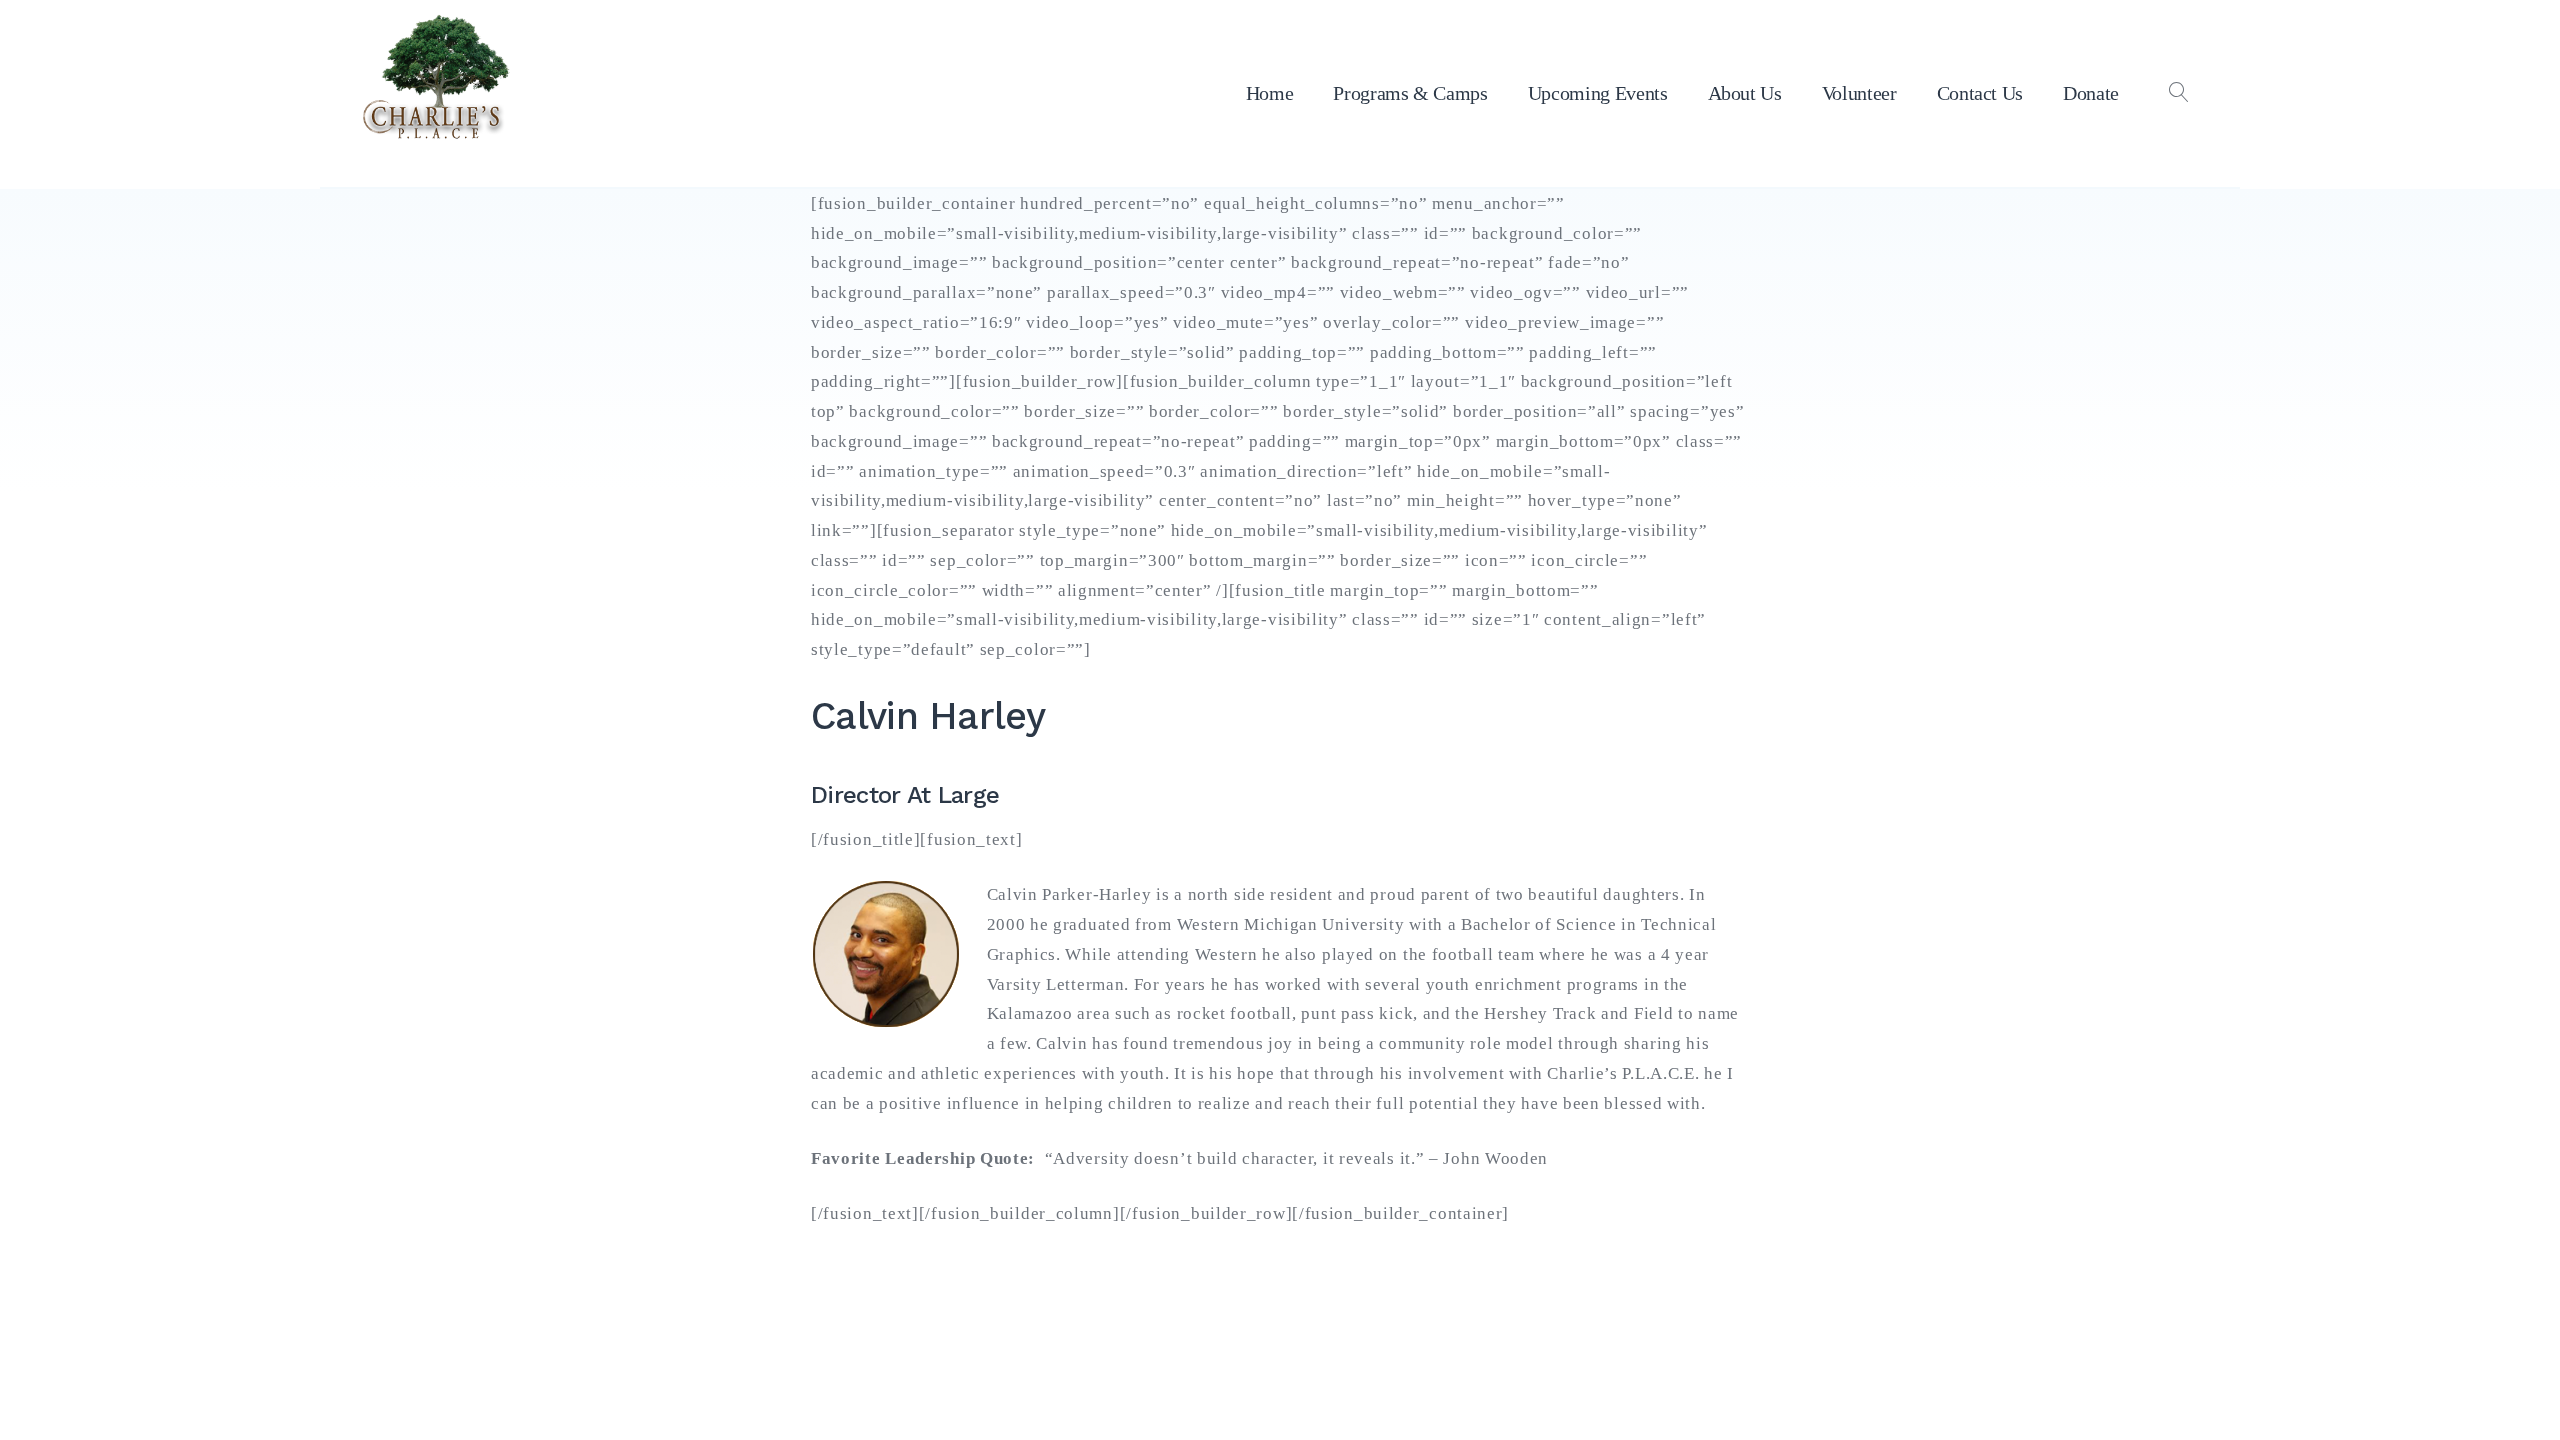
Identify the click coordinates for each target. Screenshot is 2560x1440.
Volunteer (1859, 93)
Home (1270, 93)
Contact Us (1980, 93)
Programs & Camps (1410, 93)
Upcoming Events (1598, 93)
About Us (1745, 93)
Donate (2091, 93)
